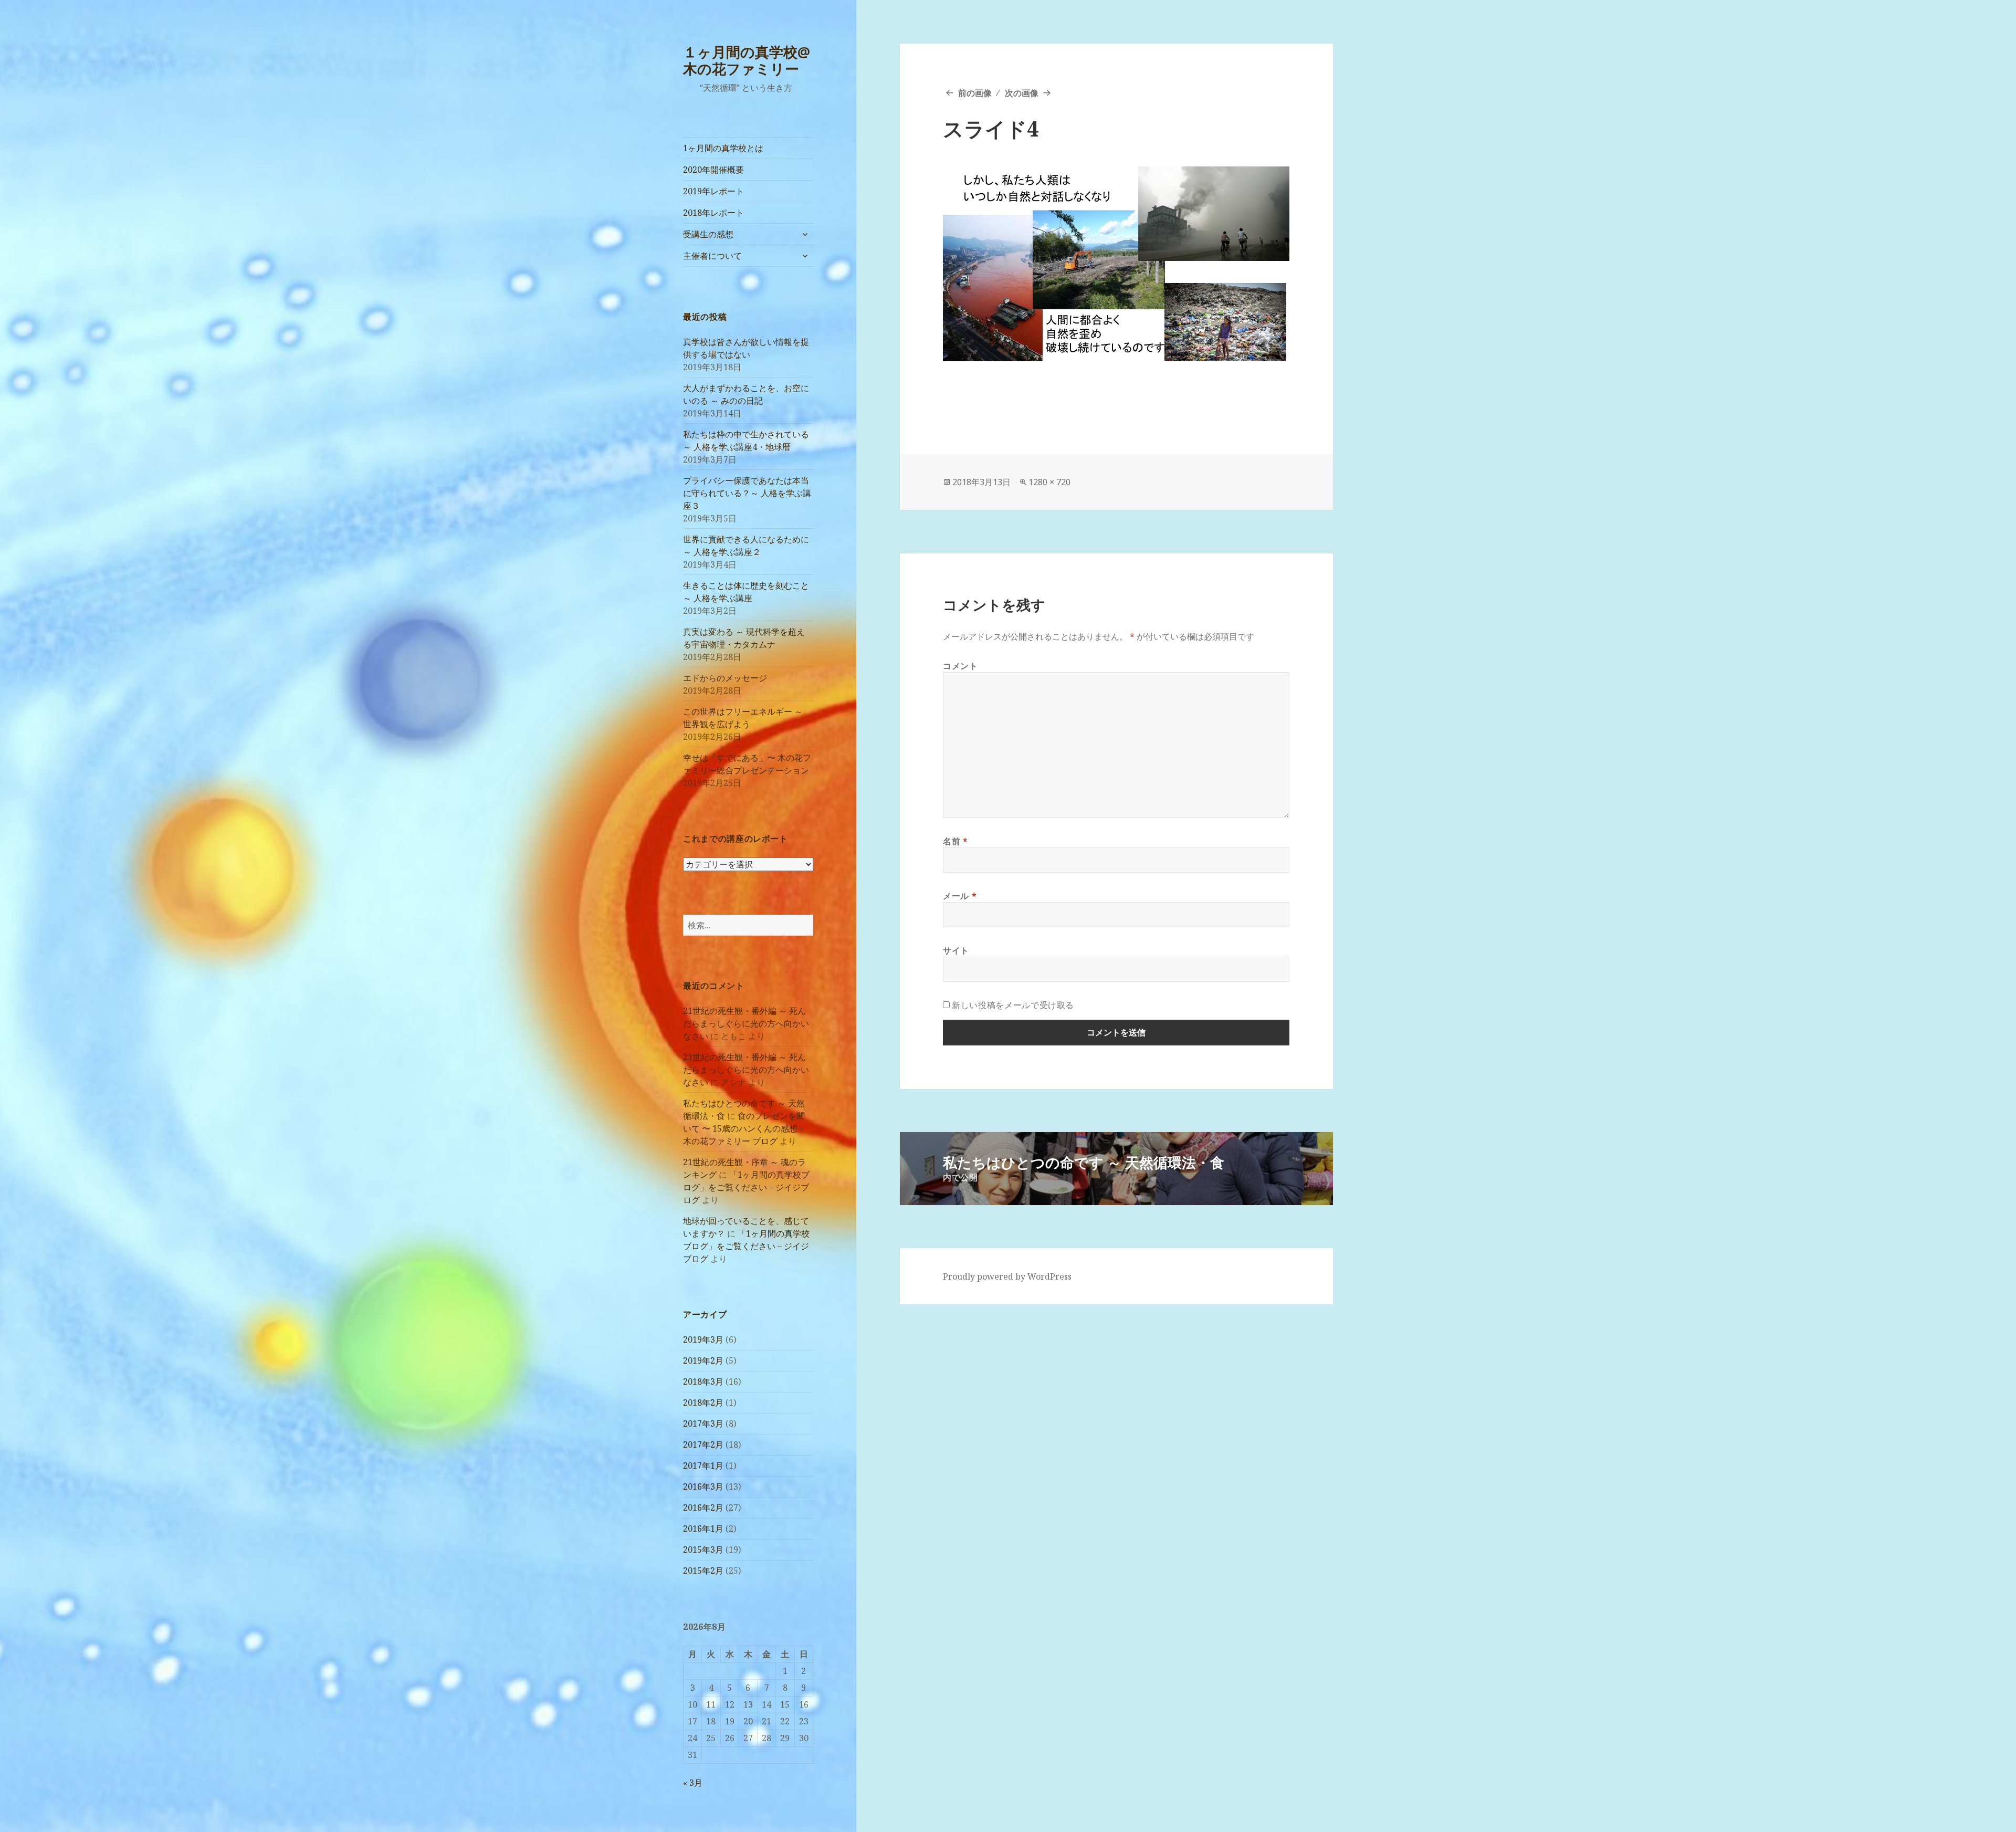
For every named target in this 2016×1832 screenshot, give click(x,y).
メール (960, 896)
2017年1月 (703, 1465)
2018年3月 (703, 1381)
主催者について (712, 256)
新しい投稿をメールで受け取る (1013, 1005)
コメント (960, 666)
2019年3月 (703, 1339)
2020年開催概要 (713, 170)
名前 (955, 841)
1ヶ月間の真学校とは (723, 148)
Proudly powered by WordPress (1007, 1276)
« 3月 (693, 1783)
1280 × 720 (1049, 482)
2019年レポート (713, 191)
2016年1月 (703, 1529)
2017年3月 (703, 1423)
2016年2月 (703, 1508)
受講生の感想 (708, 234)
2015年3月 (703, 1550)
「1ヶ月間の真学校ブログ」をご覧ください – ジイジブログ (746, 1187)
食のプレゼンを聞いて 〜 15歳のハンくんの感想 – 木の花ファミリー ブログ (744, 1128)
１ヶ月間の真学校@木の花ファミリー (747, 60)
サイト (956, 950)
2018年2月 (703, 1402)
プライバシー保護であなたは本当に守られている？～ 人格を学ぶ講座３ (747, 493)
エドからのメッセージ (725, 678)
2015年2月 (703, 1571)
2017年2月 (703, 1444)
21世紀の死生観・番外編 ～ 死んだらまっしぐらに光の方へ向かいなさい (746, 1023)
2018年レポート (713, 213)
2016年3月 (703, 1486)
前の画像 (975, 93)
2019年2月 (703, 1360)
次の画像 (1022, 93)
